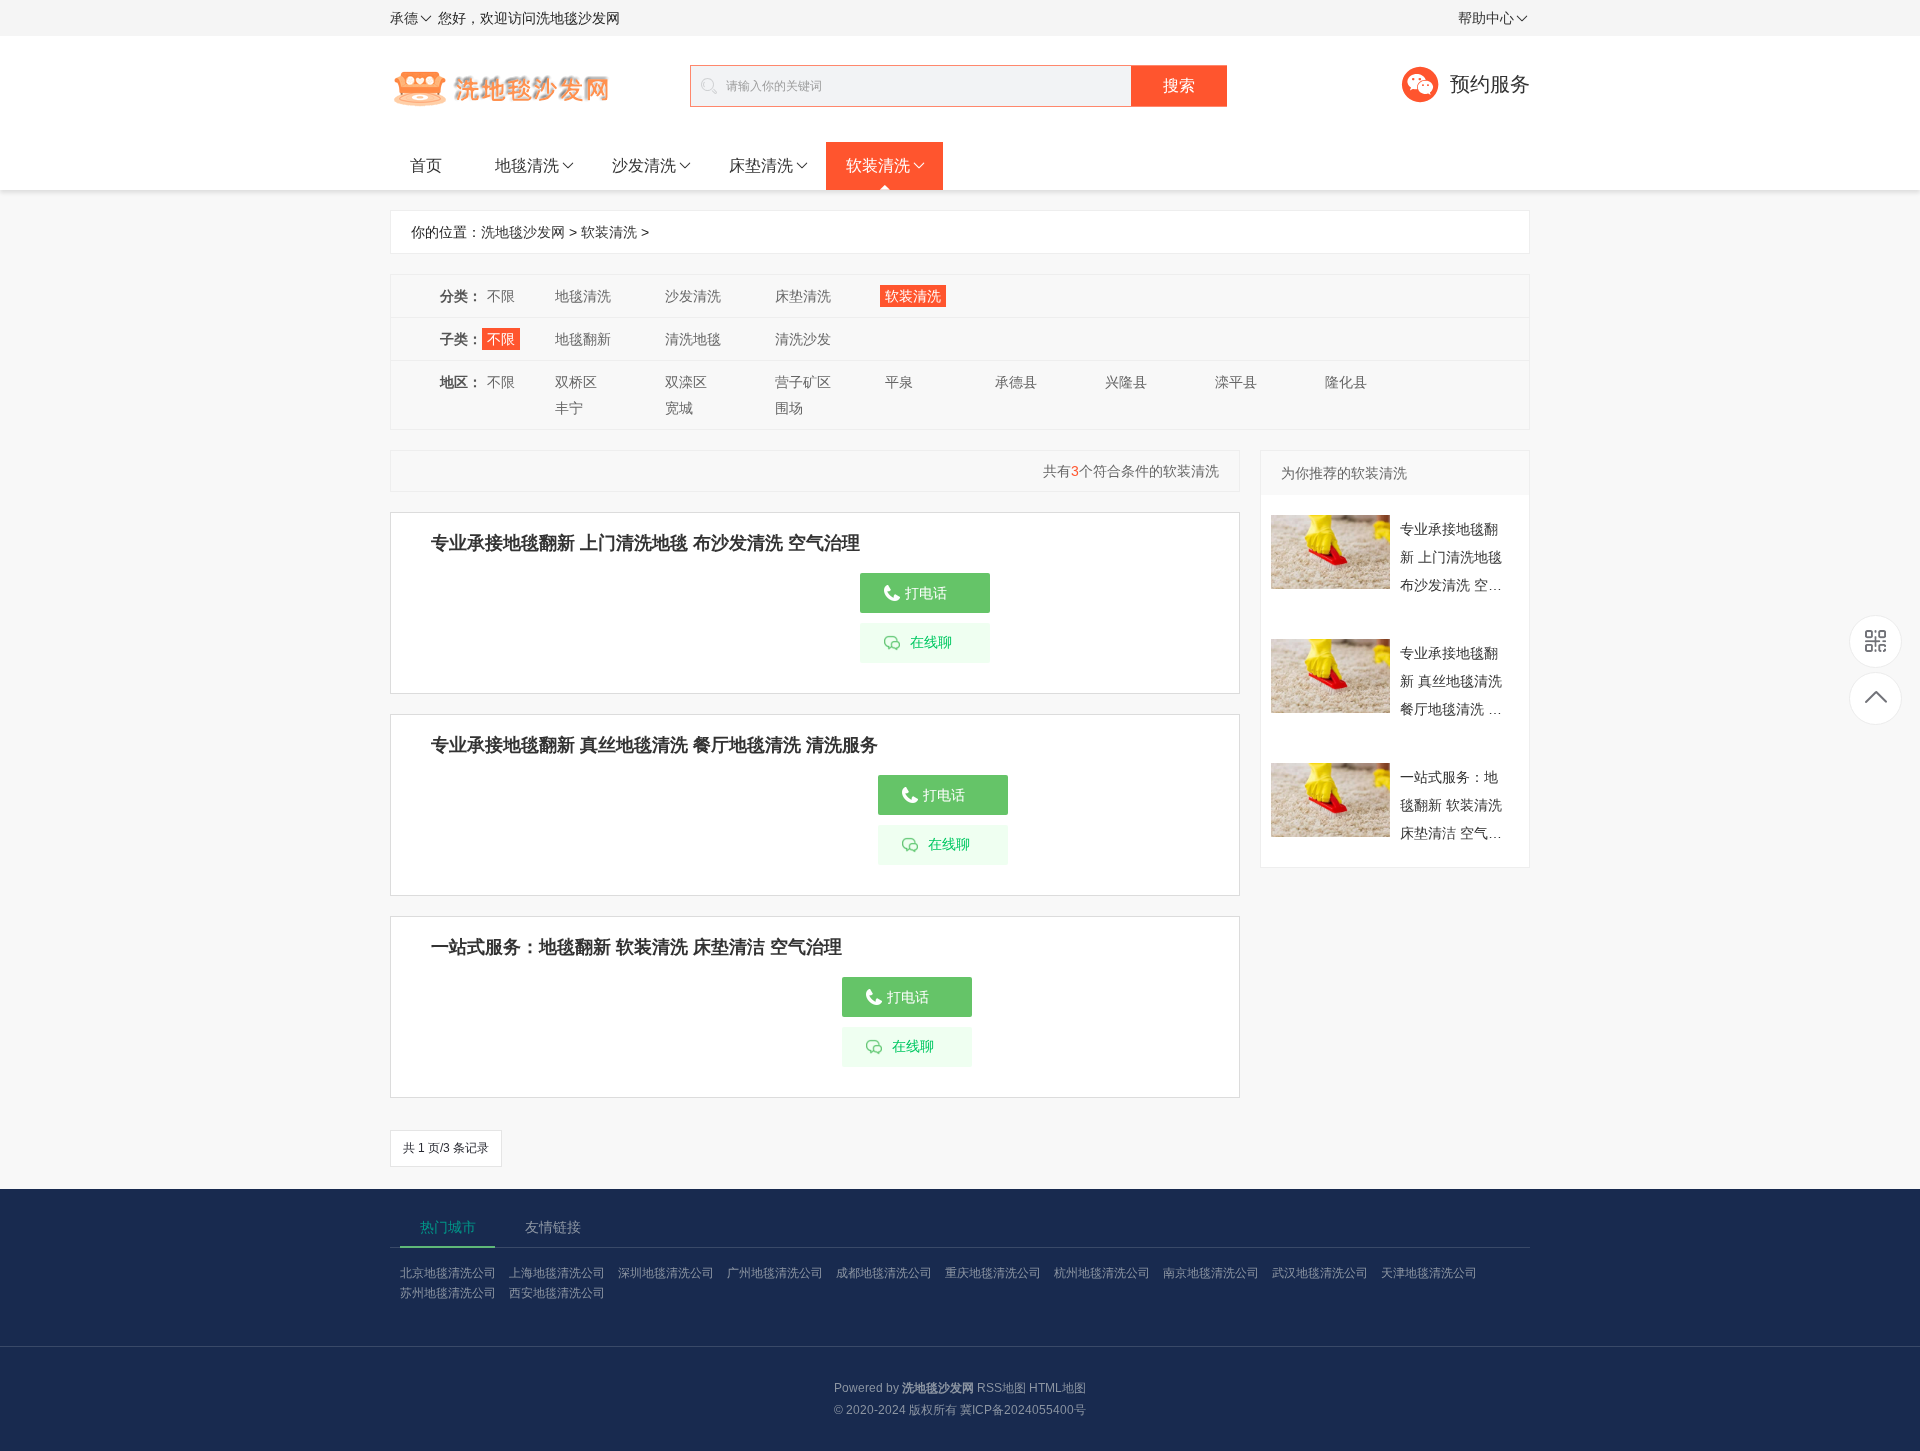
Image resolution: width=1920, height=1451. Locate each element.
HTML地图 (1057, 1388)
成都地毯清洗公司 (884, 1273)
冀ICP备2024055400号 (1023, 1410)
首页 (426, 165)
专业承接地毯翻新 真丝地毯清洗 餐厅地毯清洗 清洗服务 (654, 745)
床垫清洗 (761, 165)
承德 (404, 18)
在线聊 (931, 642)
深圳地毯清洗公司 (666, 1273)
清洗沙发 (803, 339)
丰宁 (569, 408)
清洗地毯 (693, 339)
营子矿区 (803, 382)
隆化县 (1346, 382)
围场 (789, 408)
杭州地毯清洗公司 (1102, 1273)
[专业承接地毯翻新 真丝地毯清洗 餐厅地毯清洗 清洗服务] (1330, 675)
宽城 (679, 408)
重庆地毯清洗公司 (993, 1273)
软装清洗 (878, 165)
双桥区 (576, 382)
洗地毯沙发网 (523, 232)
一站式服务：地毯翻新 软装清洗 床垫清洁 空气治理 (636, 947)
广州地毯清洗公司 (775, 1273)
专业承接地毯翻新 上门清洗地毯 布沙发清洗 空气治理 (645, 543)
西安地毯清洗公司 (557, 1293)
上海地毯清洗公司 (557, 1273)
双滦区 (686, 382)
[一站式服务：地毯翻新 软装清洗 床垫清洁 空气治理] (1330, 799)
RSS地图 (1001, 1388)
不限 (501, 296)
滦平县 (1236, 382)
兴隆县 (1126, 382)
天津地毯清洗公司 (1429, 1273)
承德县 (1016, 382)
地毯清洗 (527, 165)
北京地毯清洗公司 (448, 1273)
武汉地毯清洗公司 (1320, 1273)
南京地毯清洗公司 (1211, 1273)
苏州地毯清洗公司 (448, 1293)
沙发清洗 (644, 165)
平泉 (899, 382)
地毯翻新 (583, 339)
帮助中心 (1486, 18)
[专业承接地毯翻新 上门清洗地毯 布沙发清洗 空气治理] (1330, 551)
